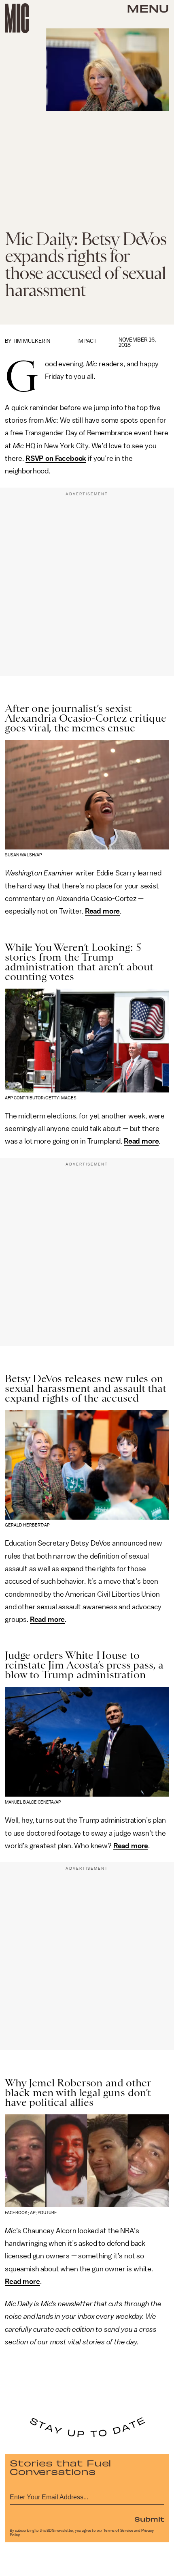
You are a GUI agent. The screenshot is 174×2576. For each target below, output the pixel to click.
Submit (149, 2519)
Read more (103, 911)
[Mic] (17, 18)
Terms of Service (118, 2531)
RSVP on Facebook (56, 458)
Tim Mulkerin (31, 341)
